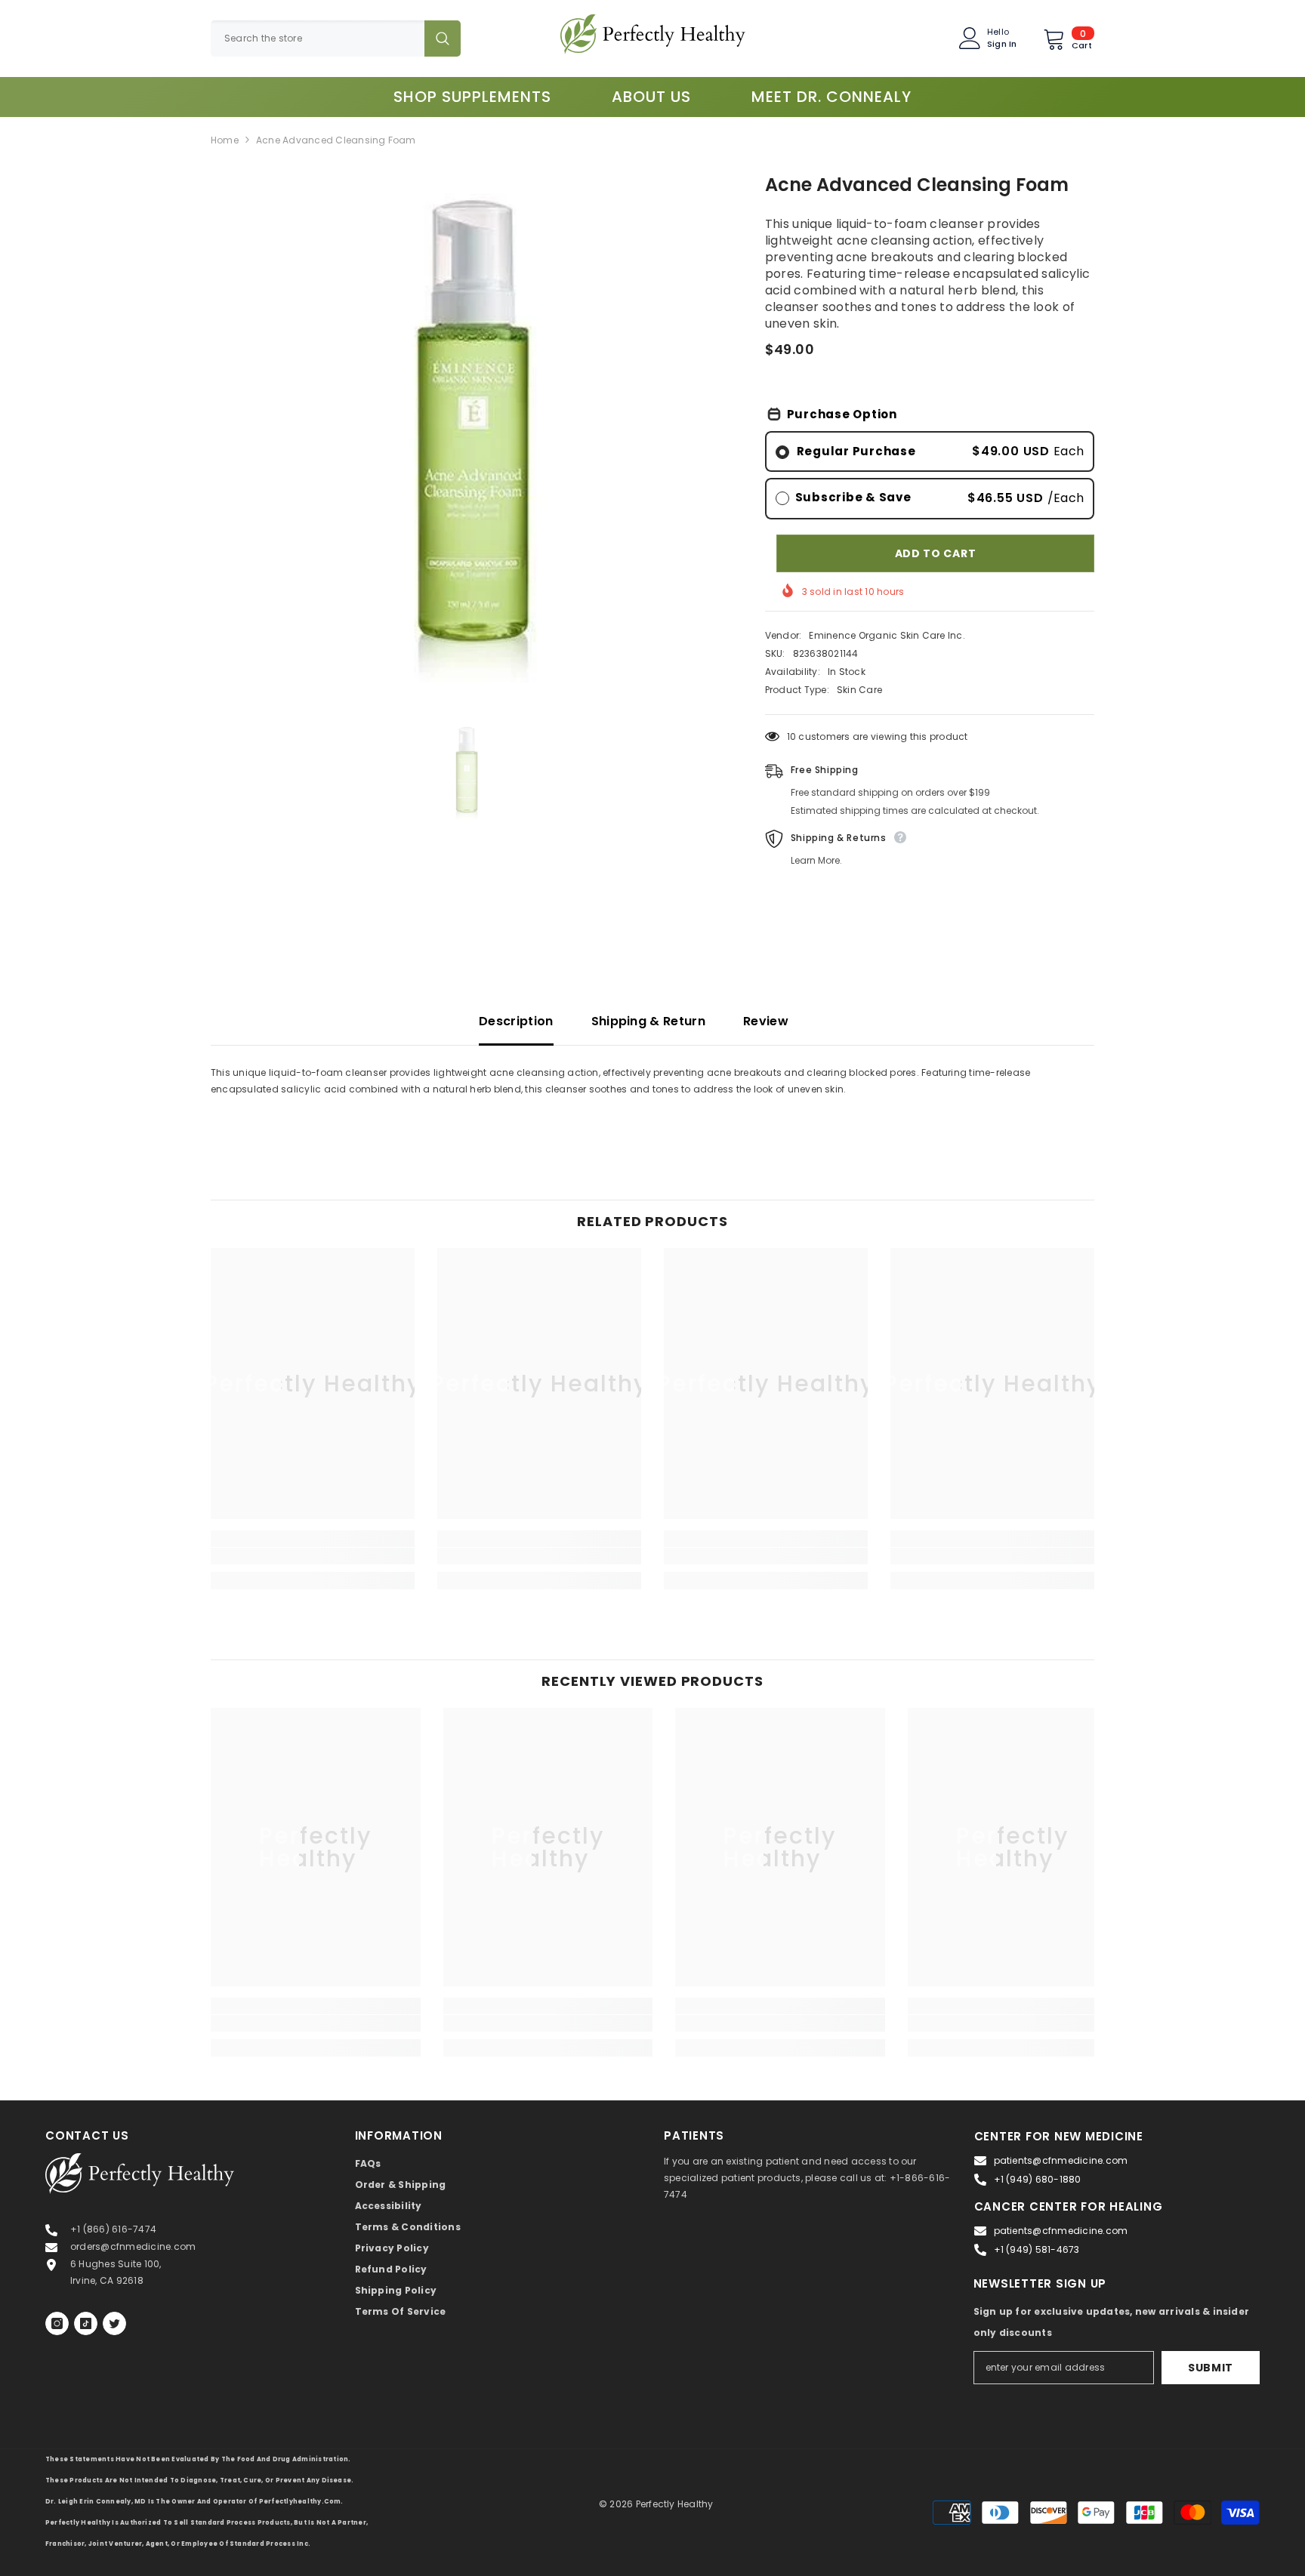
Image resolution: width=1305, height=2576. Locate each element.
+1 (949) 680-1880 (1038, 2179)
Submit (1211, 2368)
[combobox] (318, 39)
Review (766, 1021)
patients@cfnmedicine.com (1061, 2160)
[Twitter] (114, 2323)
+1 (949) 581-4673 (1037, 2249)
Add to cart (936, 553)
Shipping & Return (648, 1021)
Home (225, 140)
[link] (313, 1556)
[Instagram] (57, 2323)
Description (516, 1021)
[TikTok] (86, 2323)
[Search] (336, 39)
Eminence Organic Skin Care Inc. (887, 635)
